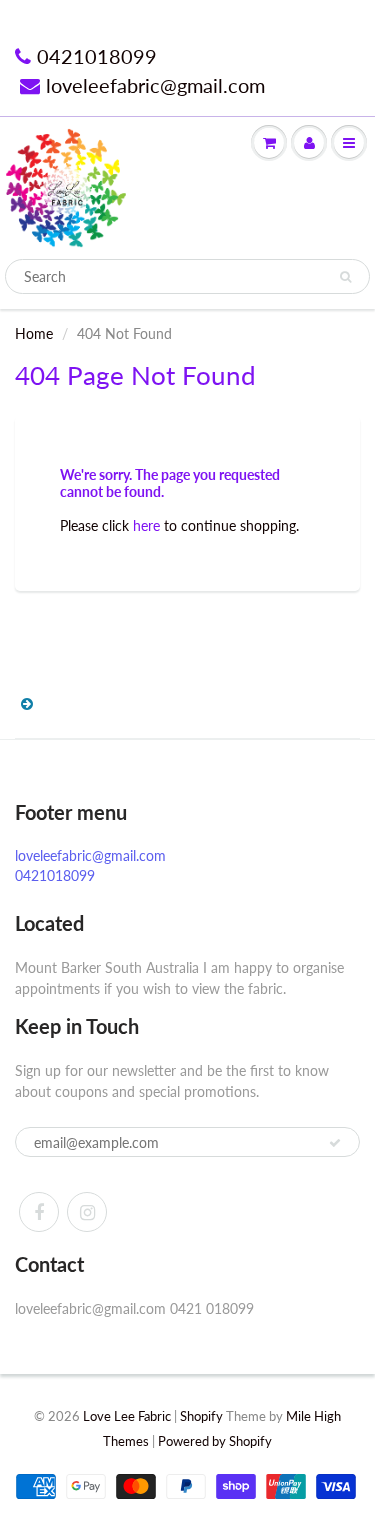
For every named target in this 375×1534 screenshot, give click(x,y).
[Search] (345, 277)
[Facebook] (39, 1212)
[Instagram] (87, 1212)
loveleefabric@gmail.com (155, 85)
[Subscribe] (335, 1143)
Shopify (201, 1416)
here (146, 525)
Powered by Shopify (215, 1441)
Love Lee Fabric (127, 1416)
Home (34, 333)
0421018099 (97, 56)
